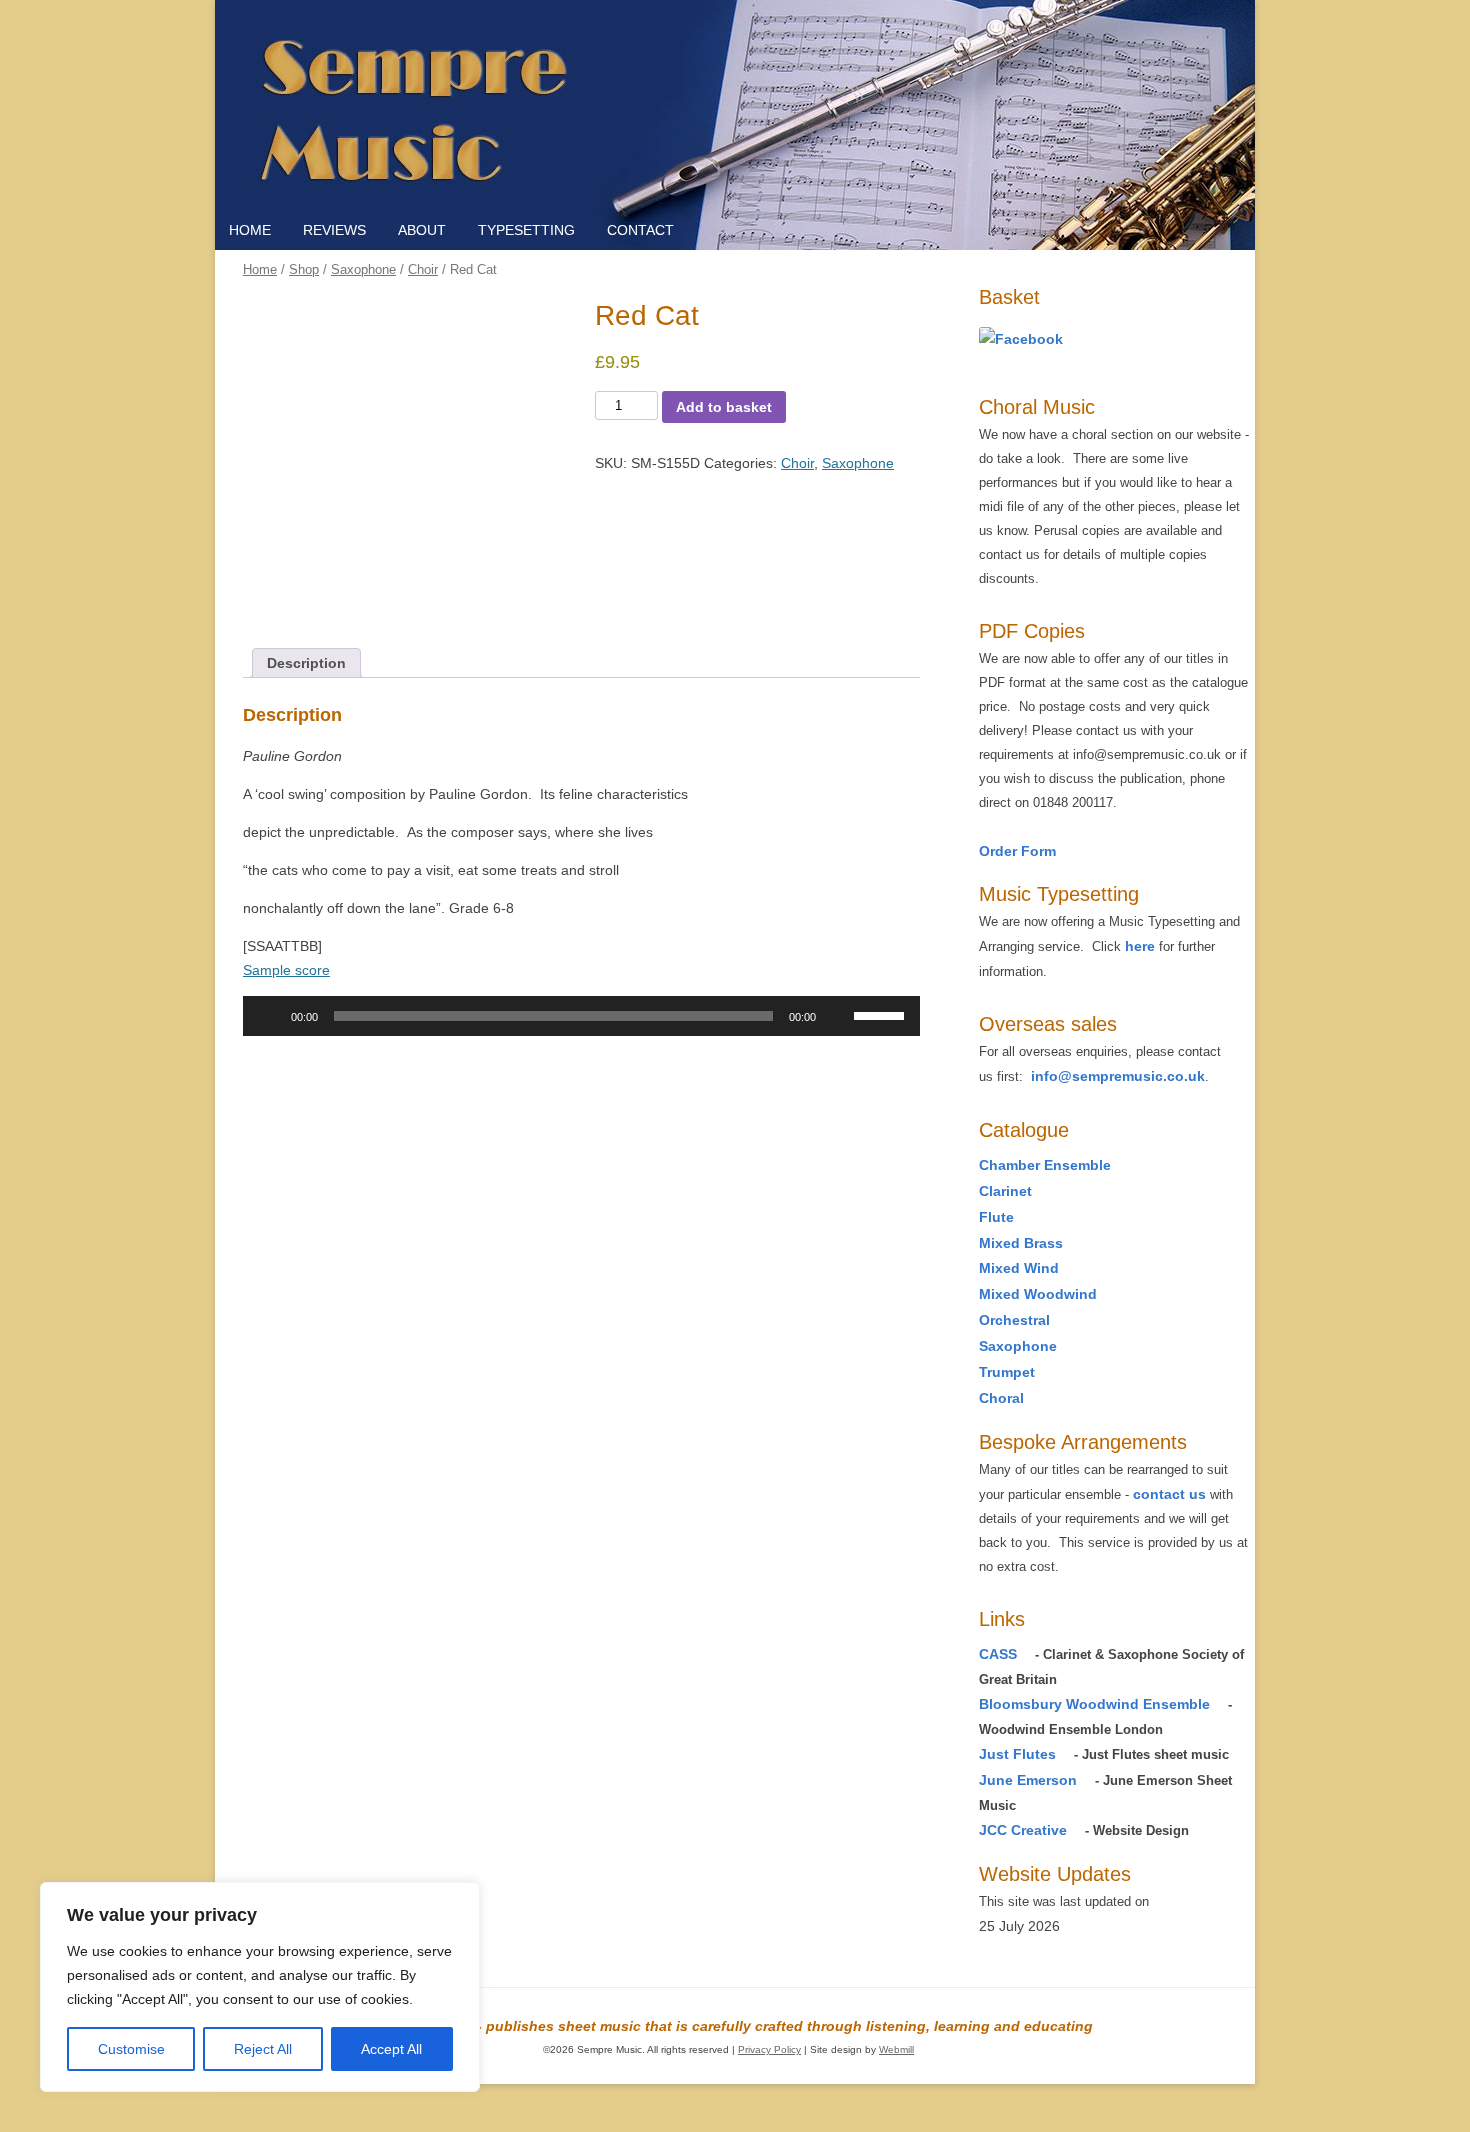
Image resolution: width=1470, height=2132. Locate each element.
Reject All (263, 2049)
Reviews (334, 230)
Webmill (896, 2049)
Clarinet (1005, 1191)
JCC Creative (1023, 1830)
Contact (640, 230)
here (1140, 946)
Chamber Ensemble (1045, 1165)
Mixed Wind (1019, 1268)
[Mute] (838, 1016)
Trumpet (1007, 1372)
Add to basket (724, 407)
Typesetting (526, 230)
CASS (998, 1654)
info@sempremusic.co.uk (1118, 1076)
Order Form (1017, 851)
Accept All (391, 2049)
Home (250, 230)
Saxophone (363, 269)
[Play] (269, 1016)
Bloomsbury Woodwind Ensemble (1094, 1704)
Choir (423, 269)
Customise (131, 2049)
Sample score (286, 970)
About (422, 230)
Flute (996, 1217)
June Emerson (1028, 1780)
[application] (581, 1016)
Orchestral (1014, 1320)
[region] (260, 1987)
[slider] (882, 1014)
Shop (304, 269)
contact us (1169, 1494)
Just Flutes (1017, 1754)
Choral (1001, 1398)
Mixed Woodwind (1038, 1294)
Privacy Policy (769, 2049)
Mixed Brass (1021, 1243)
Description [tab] (306, 663)
